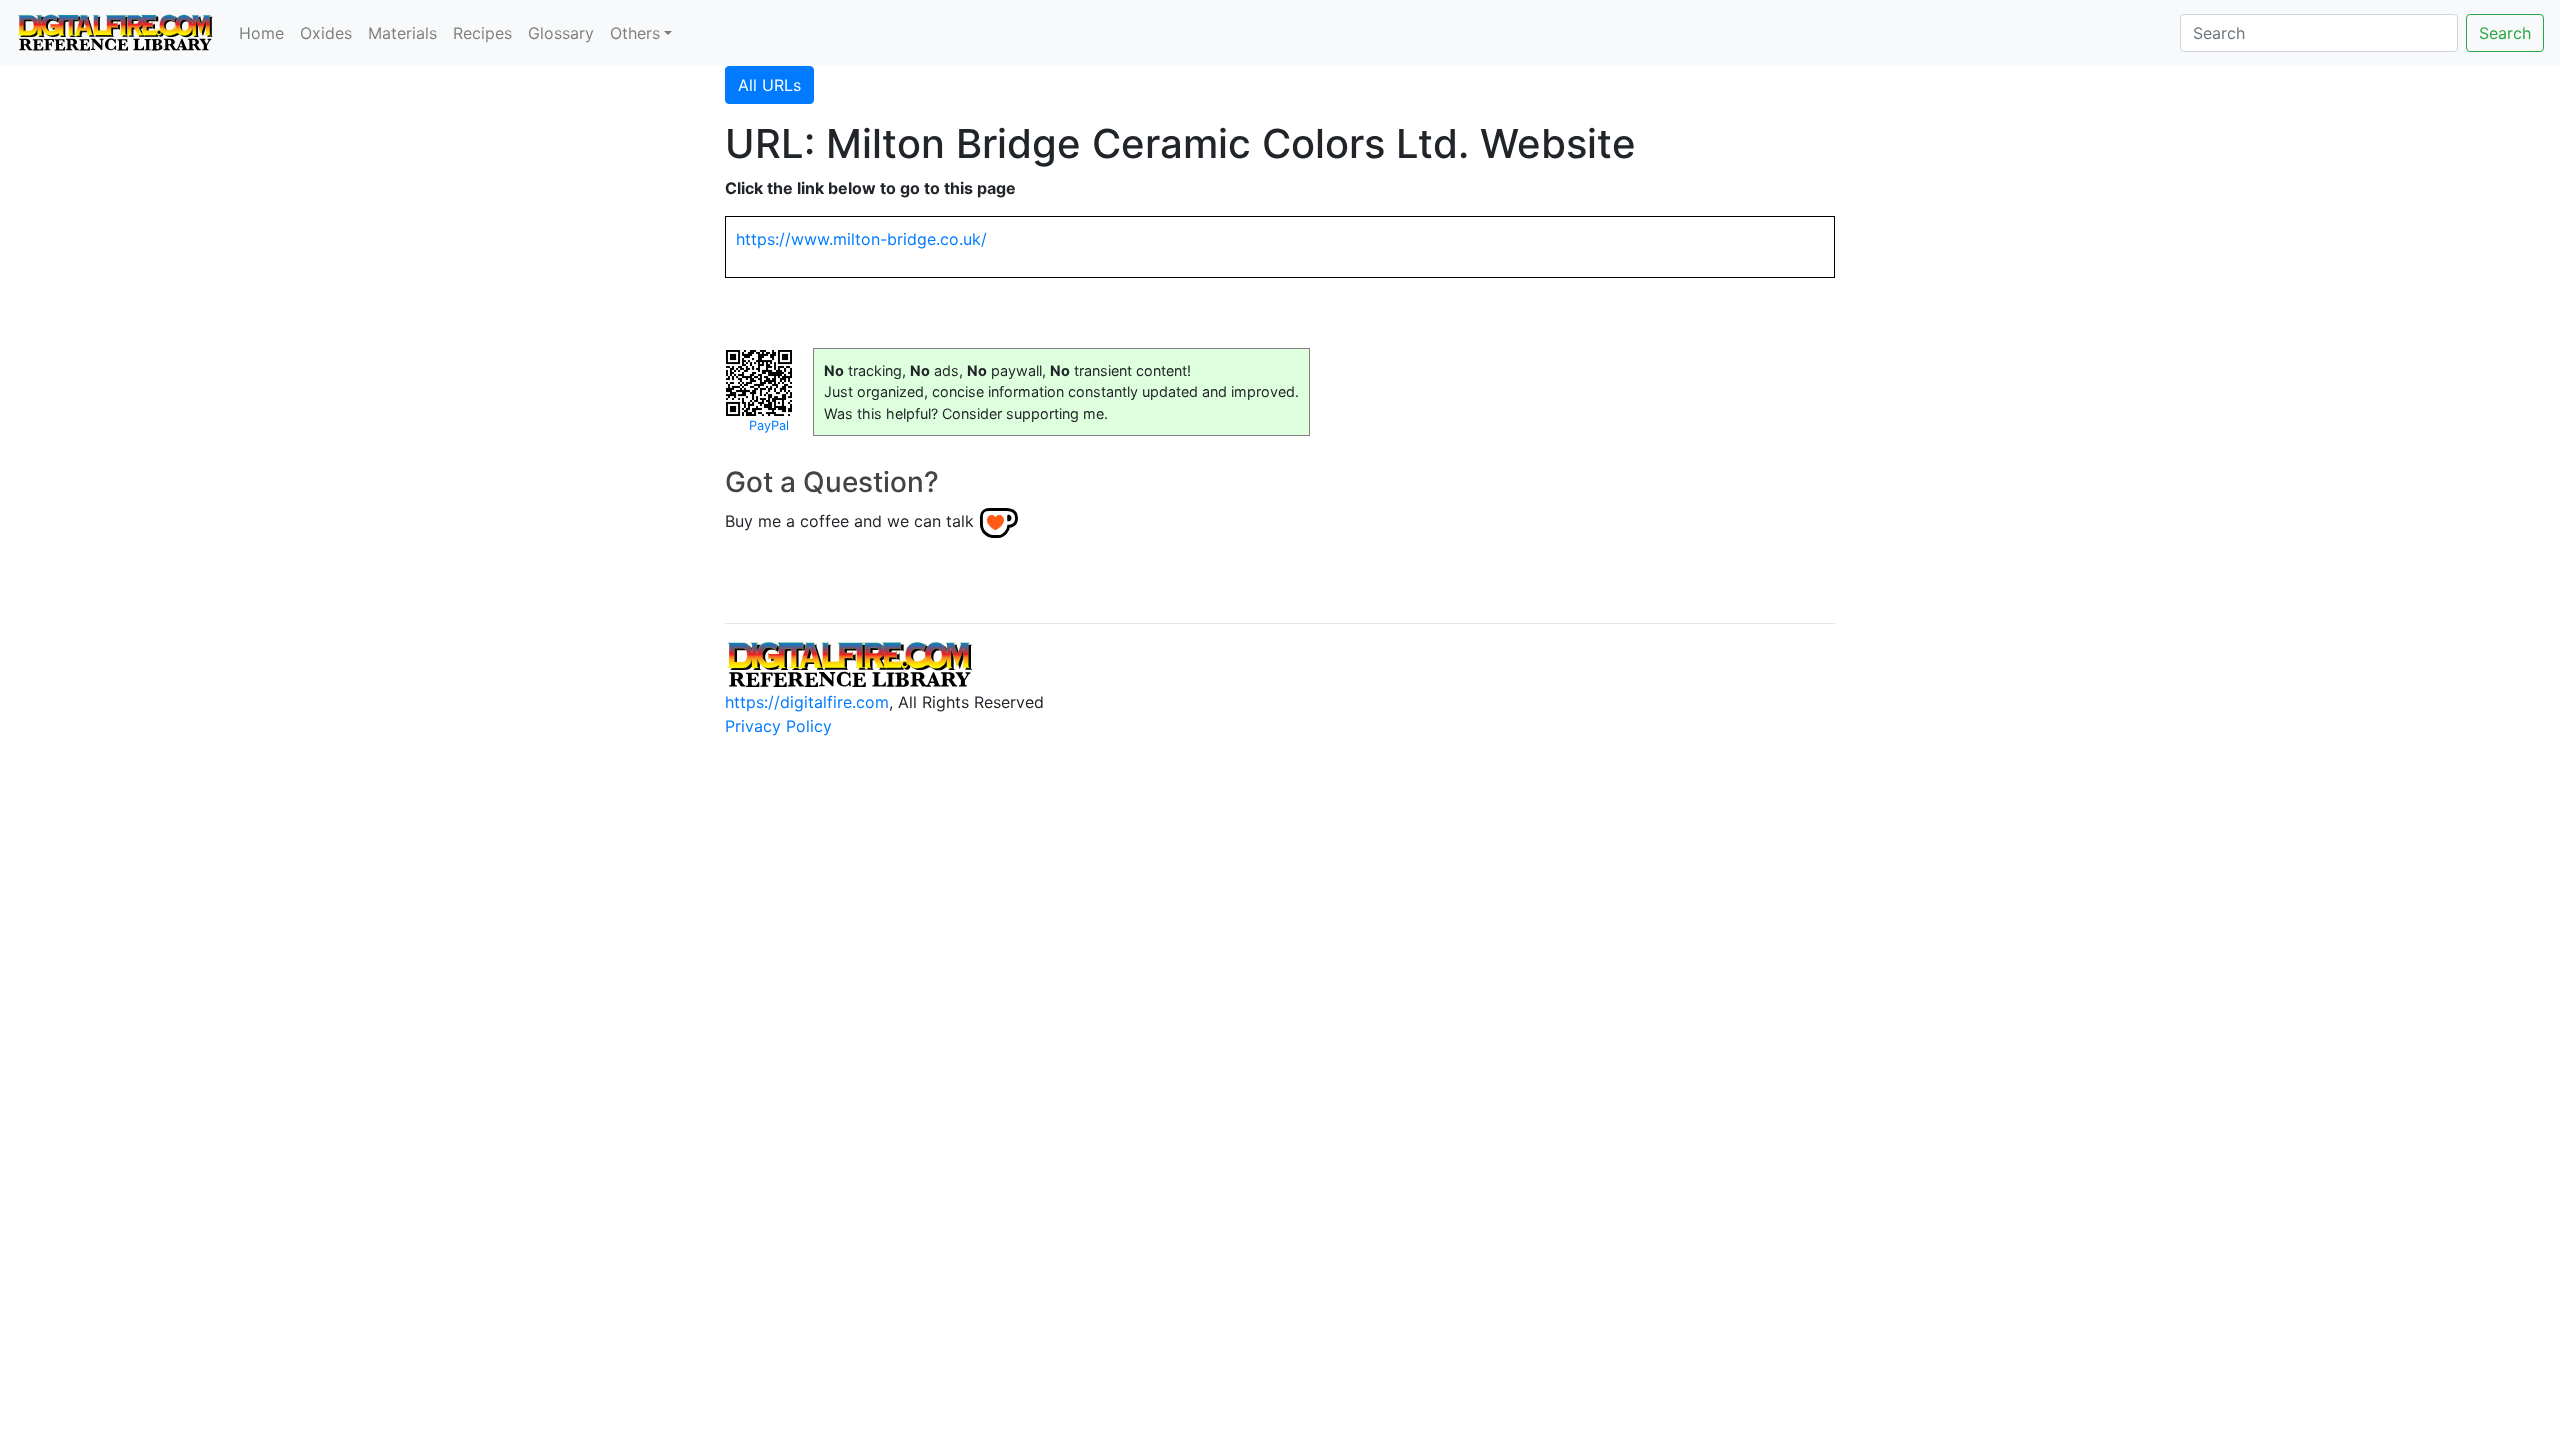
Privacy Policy (778, 726)
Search (2505, 33)
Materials (402, 33)
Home (261, 33)
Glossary (561, 33)
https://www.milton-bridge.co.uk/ (861, 239)
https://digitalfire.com (807, 702)
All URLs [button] (769, 85)
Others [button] (635, 33)
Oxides (326, 33)
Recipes (482, 33)
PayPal (769, 425)
